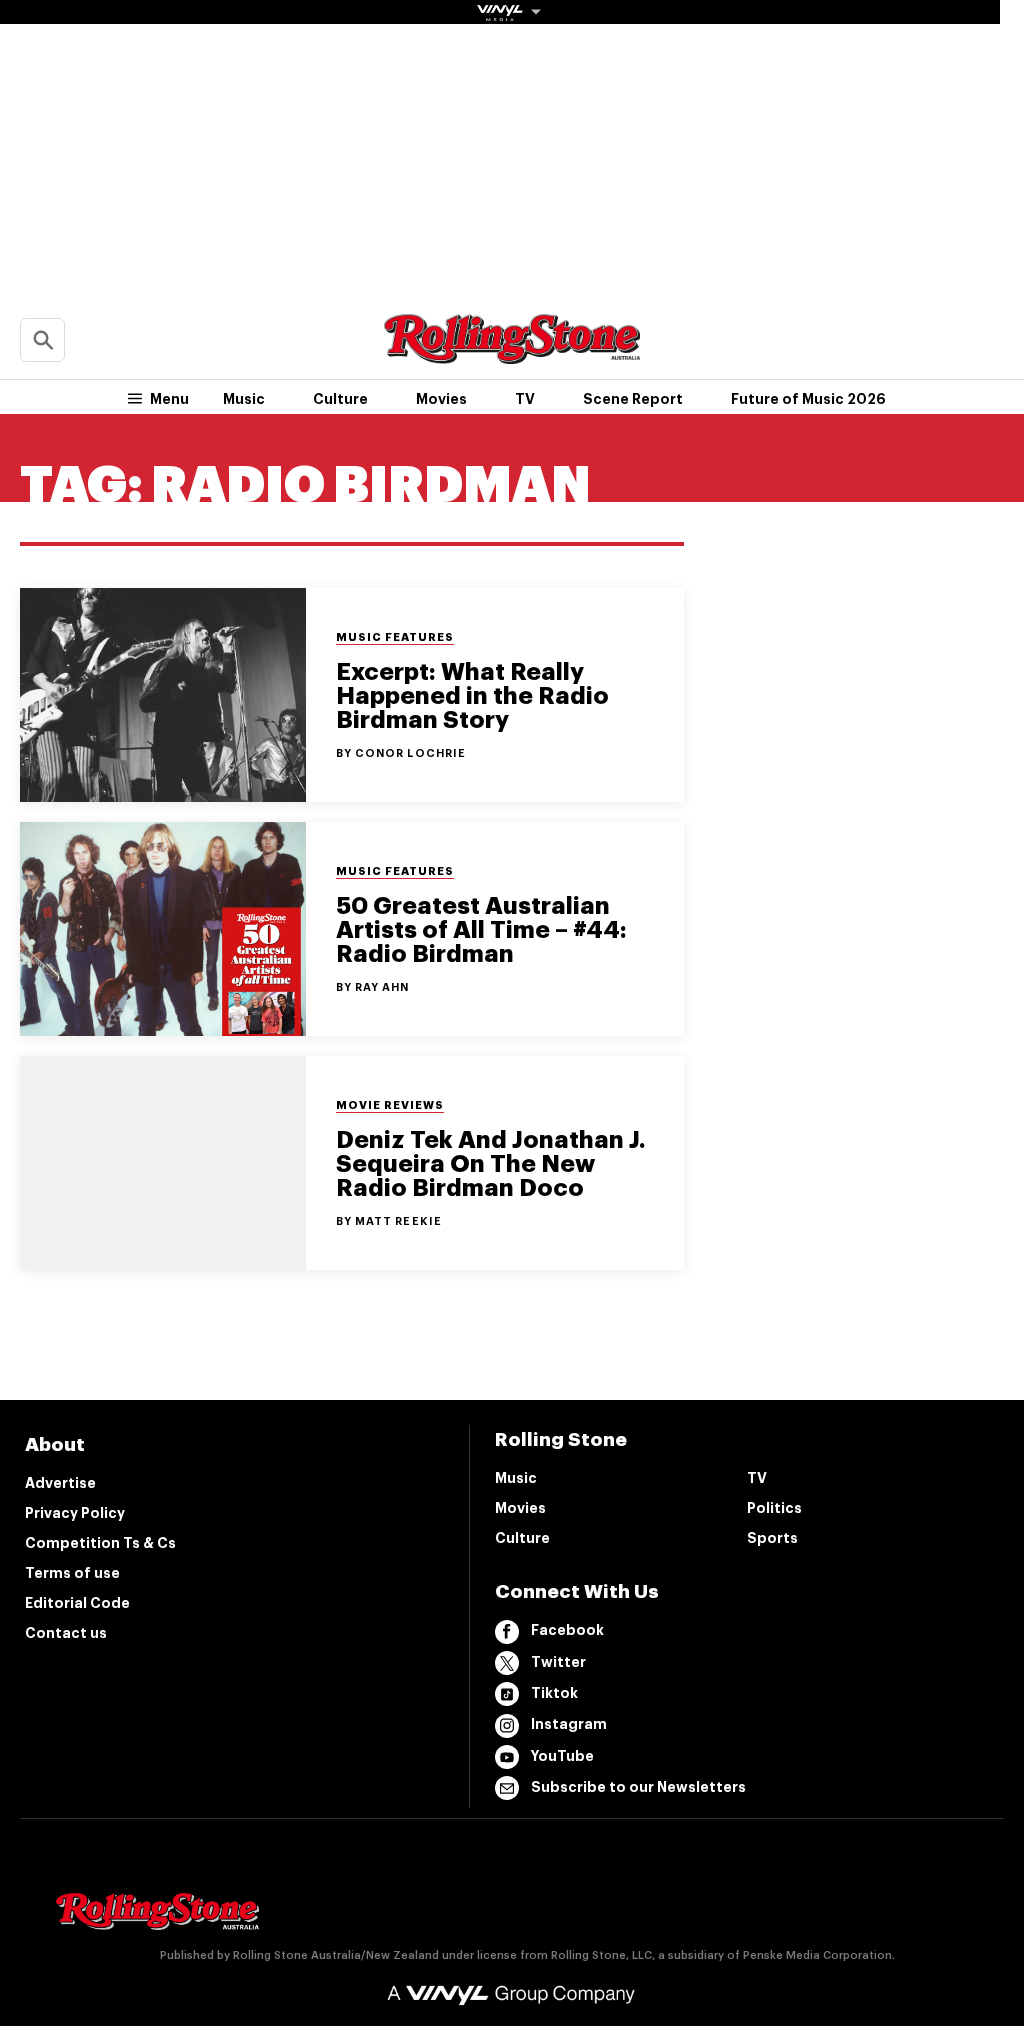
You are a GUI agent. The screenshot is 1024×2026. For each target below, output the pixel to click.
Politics (774, 1508)
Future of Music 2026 (808, 399)
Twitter (558, 1662)
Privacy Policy (75, 1513)
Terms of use (72, 1573)
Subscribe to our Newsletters (638, 1787)
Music (244, 399)
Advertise (60, 1483)
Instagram (569, 1724)
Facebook (567, 1630)
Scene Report (633, 399)
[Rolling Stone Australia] (512, 354)
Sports (772, 1538)
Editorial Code (77, 1603)
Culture (340, 399)
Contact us (66, 1633)
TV (525, 399)
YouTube (562, 1756)
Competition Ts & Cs (100, 1543)
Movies (441, 399)
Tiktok (554, 1693)
